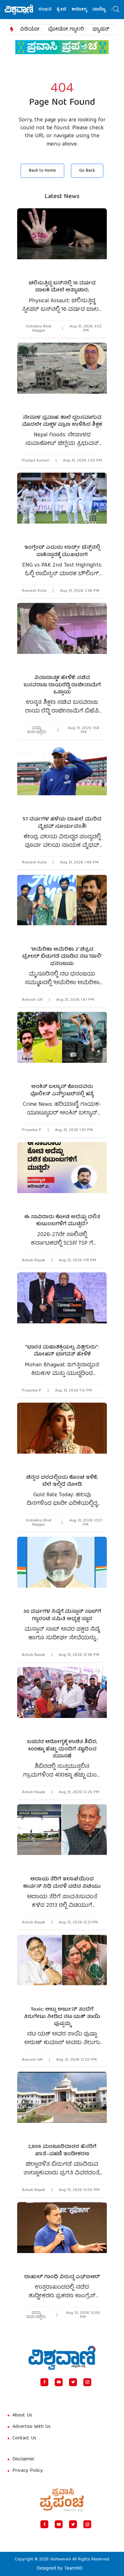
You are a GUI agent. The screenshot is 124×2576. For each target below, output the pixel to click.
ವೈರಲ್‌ (104, 10)
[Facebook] (44, 2382)
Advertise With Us (31, 2427)
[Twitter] (73, 2382)
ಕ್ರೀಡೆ (48, 10)
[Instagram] (87, 2382)
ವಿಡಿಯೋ (30, 30)
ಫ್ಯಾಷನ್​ (101, 30)
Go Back (87, 171)
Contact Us (24, 2438)
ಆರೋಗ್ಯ (66, 10)
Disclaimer (24, 2459)
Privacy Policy (28, 2471)
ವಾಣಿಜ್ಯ (86, 10)
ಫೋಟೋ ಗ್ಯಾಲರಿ (66, 30)
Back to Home (42, 171)
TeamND (73, 2569)
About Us (22, 2415)
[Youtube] (59, 2382)
